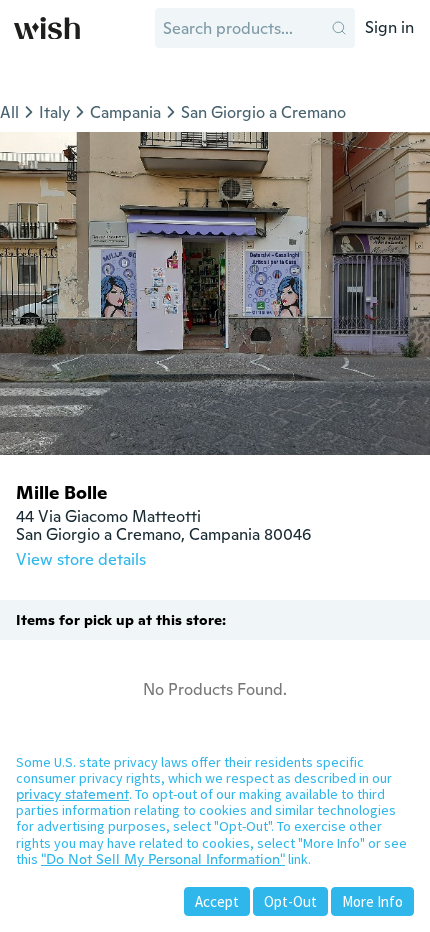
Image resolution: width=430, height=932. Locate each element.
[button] (339, 28)
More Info (372, 901)
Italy (54, 112)
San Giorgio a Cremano (263, 112)
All (9, 112)
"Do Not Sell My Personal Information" (163, 859)
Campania (125, 112)
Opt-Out (290, 901)
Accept (217, 901)
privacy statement (72, 794)
